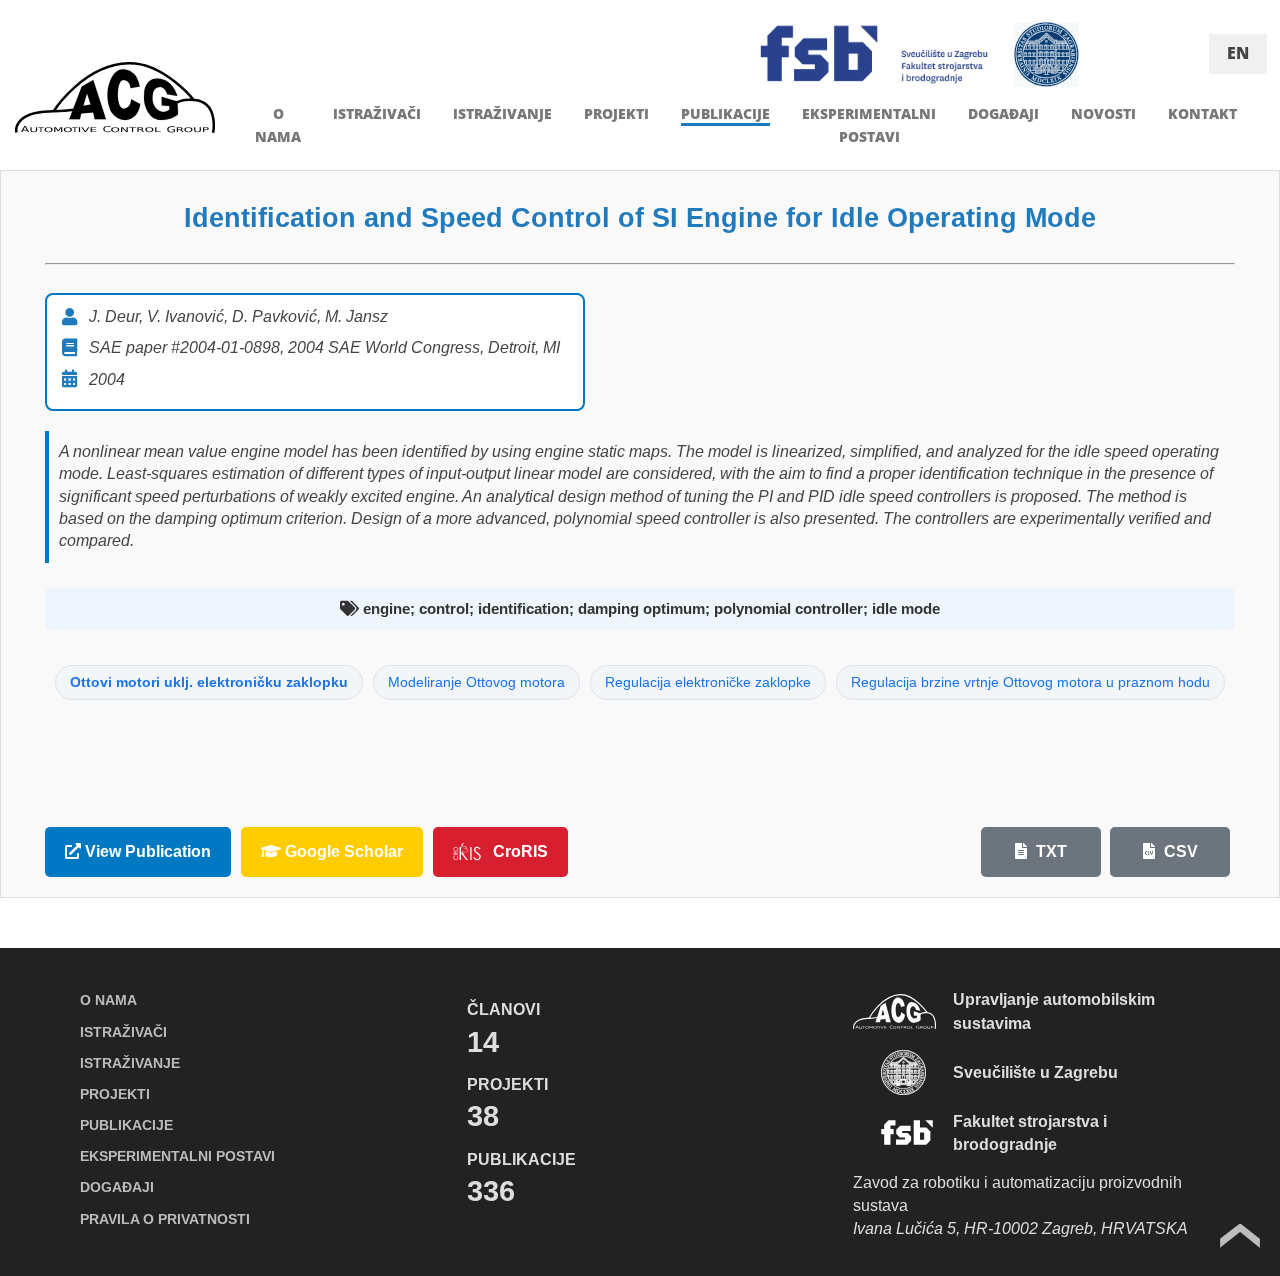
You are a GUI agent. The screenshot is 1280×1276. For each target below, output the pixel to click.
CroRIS (520, 851)
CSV (1179, 851)
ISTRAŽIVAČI (377, 113)
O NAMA (108, 1000)
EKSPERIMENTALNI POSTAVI (177, 1156)
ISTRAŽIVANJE (502, 113)
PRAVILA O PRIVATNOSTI (165, 1219)
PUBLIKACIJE (725, 113)
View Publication (146, 851)
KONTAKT (1202, 113)
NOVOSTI (1103, 113)
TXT (1049, 851)
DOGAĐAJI (1003, 113)
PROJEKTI (616, 113)
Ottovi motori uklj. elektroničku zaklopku (209, 682)
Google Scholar (342, 851)
